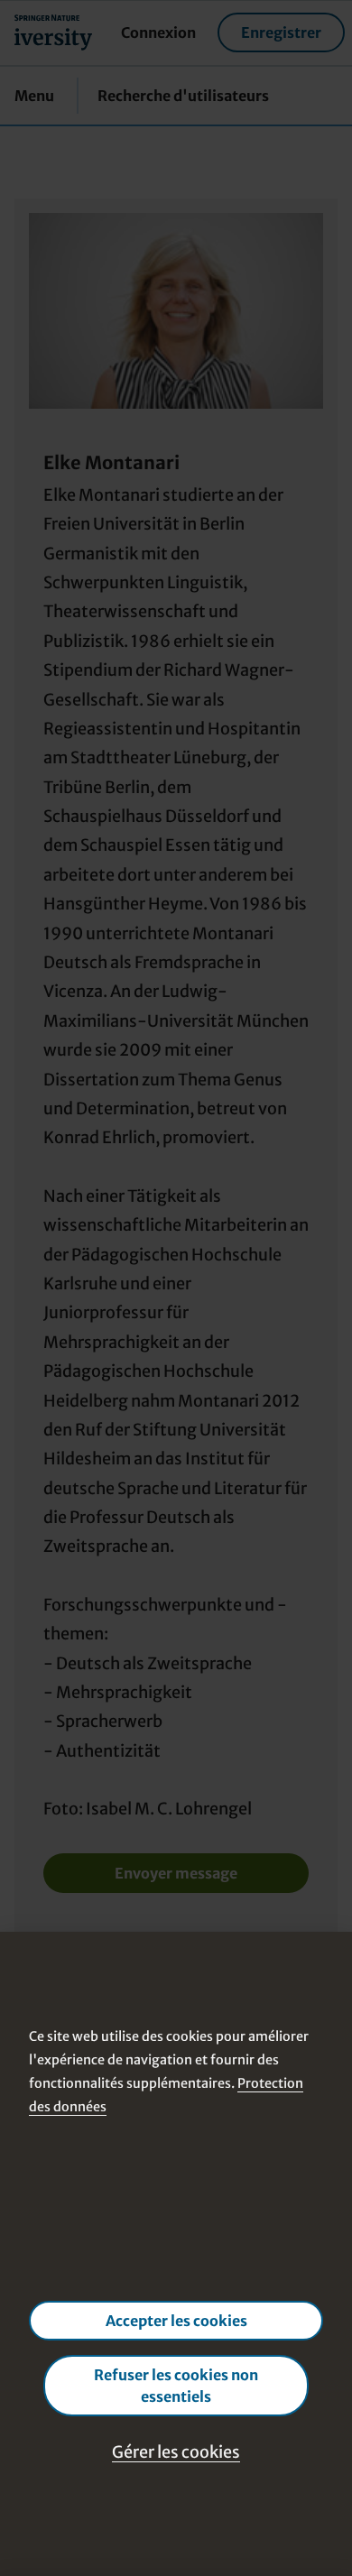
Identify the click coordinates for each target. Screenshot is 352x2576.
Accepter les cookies (176, 2321)
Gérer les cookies (176, 2452)
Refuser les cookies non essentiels (176, 2386)
